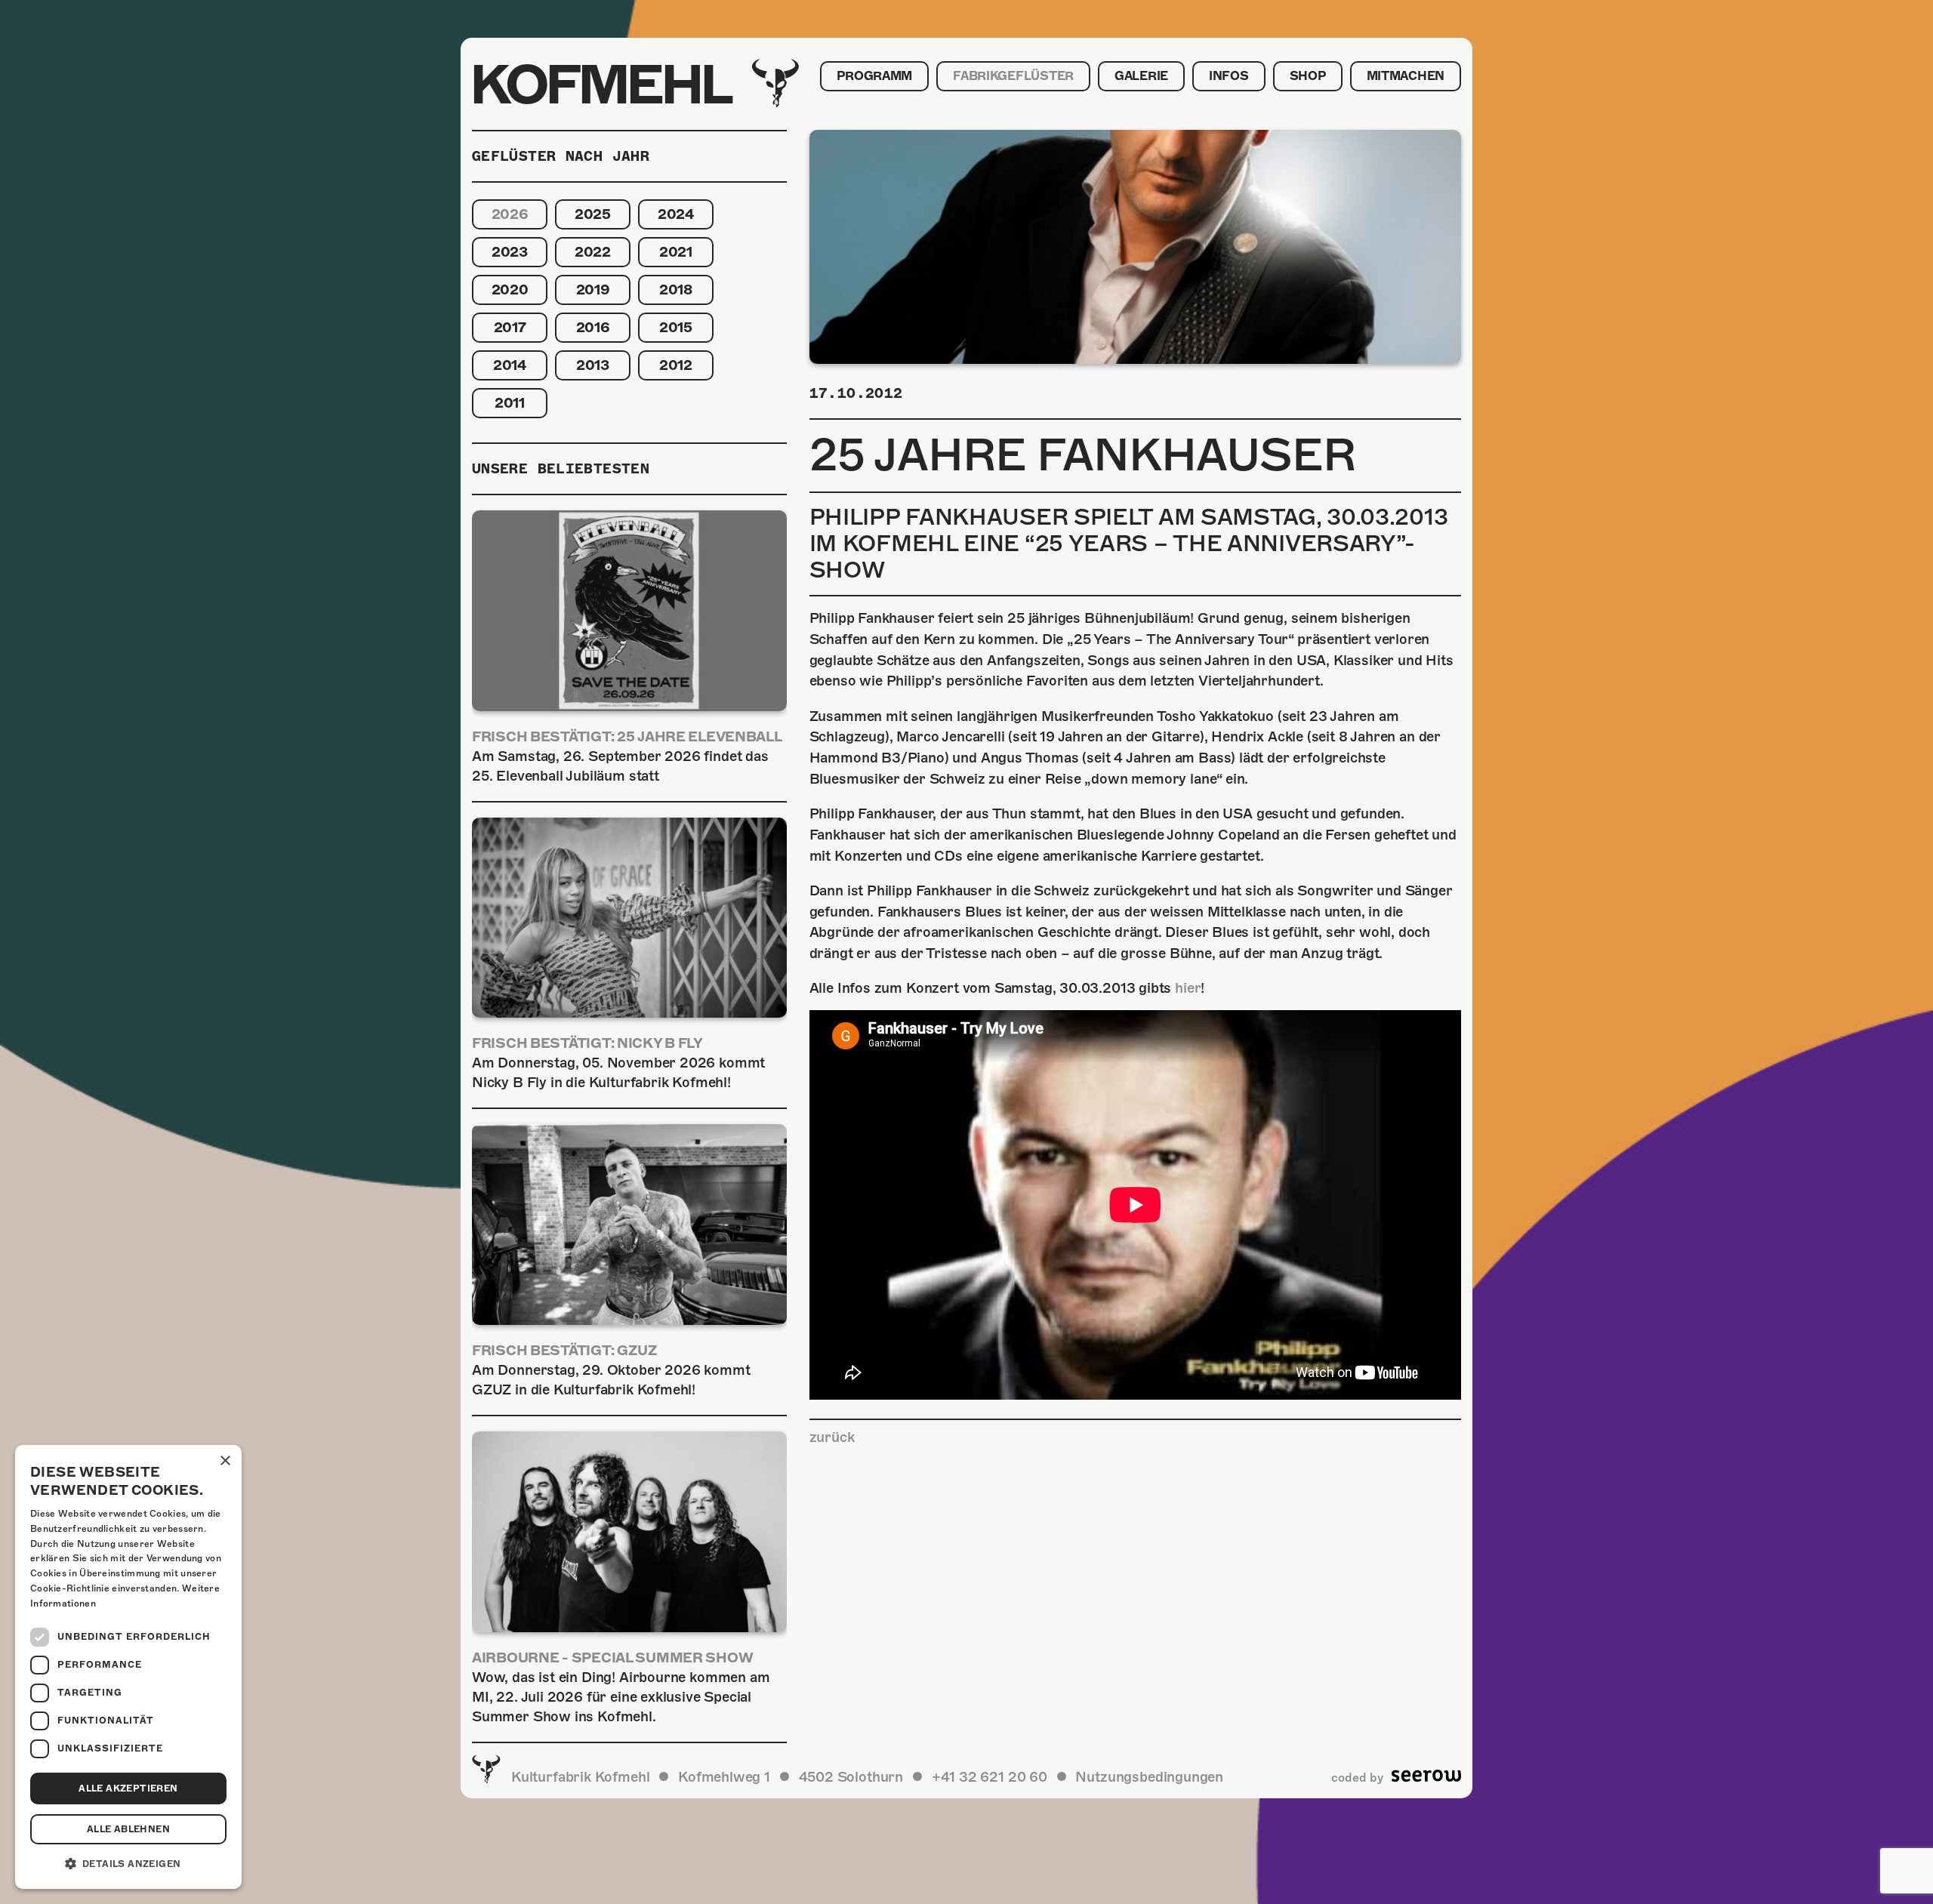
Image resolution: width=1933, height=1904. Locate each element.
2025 (593, 214)
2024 (676, 214)
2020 (510, 290)
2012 (676, 365)
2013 (593, 365)
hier (1188, 988)
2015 (676, 327)
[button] (128, 1864)
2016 (593, 327)
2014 (510, 365)
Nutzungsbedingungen (1149, 1777)
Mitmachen (1406, 76)
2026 (510, 214)
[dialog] (128, 1667)
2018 (676, 290)
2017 (510, 327)
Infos (1229, 76)
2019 (593, 290)
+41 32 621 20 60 (990, 1777)
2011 (510, 403)
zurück (832, 1437)
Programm (874, 76)
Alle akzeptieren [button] (128, 1788)
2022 (593, 252)
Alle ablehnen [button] (128, 1829)
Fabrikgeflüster (1013, 76)
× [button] (225, 1461)
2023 (510, 252)
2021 (676, 252)
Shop (1308, 76)
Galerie (1141, 76)
